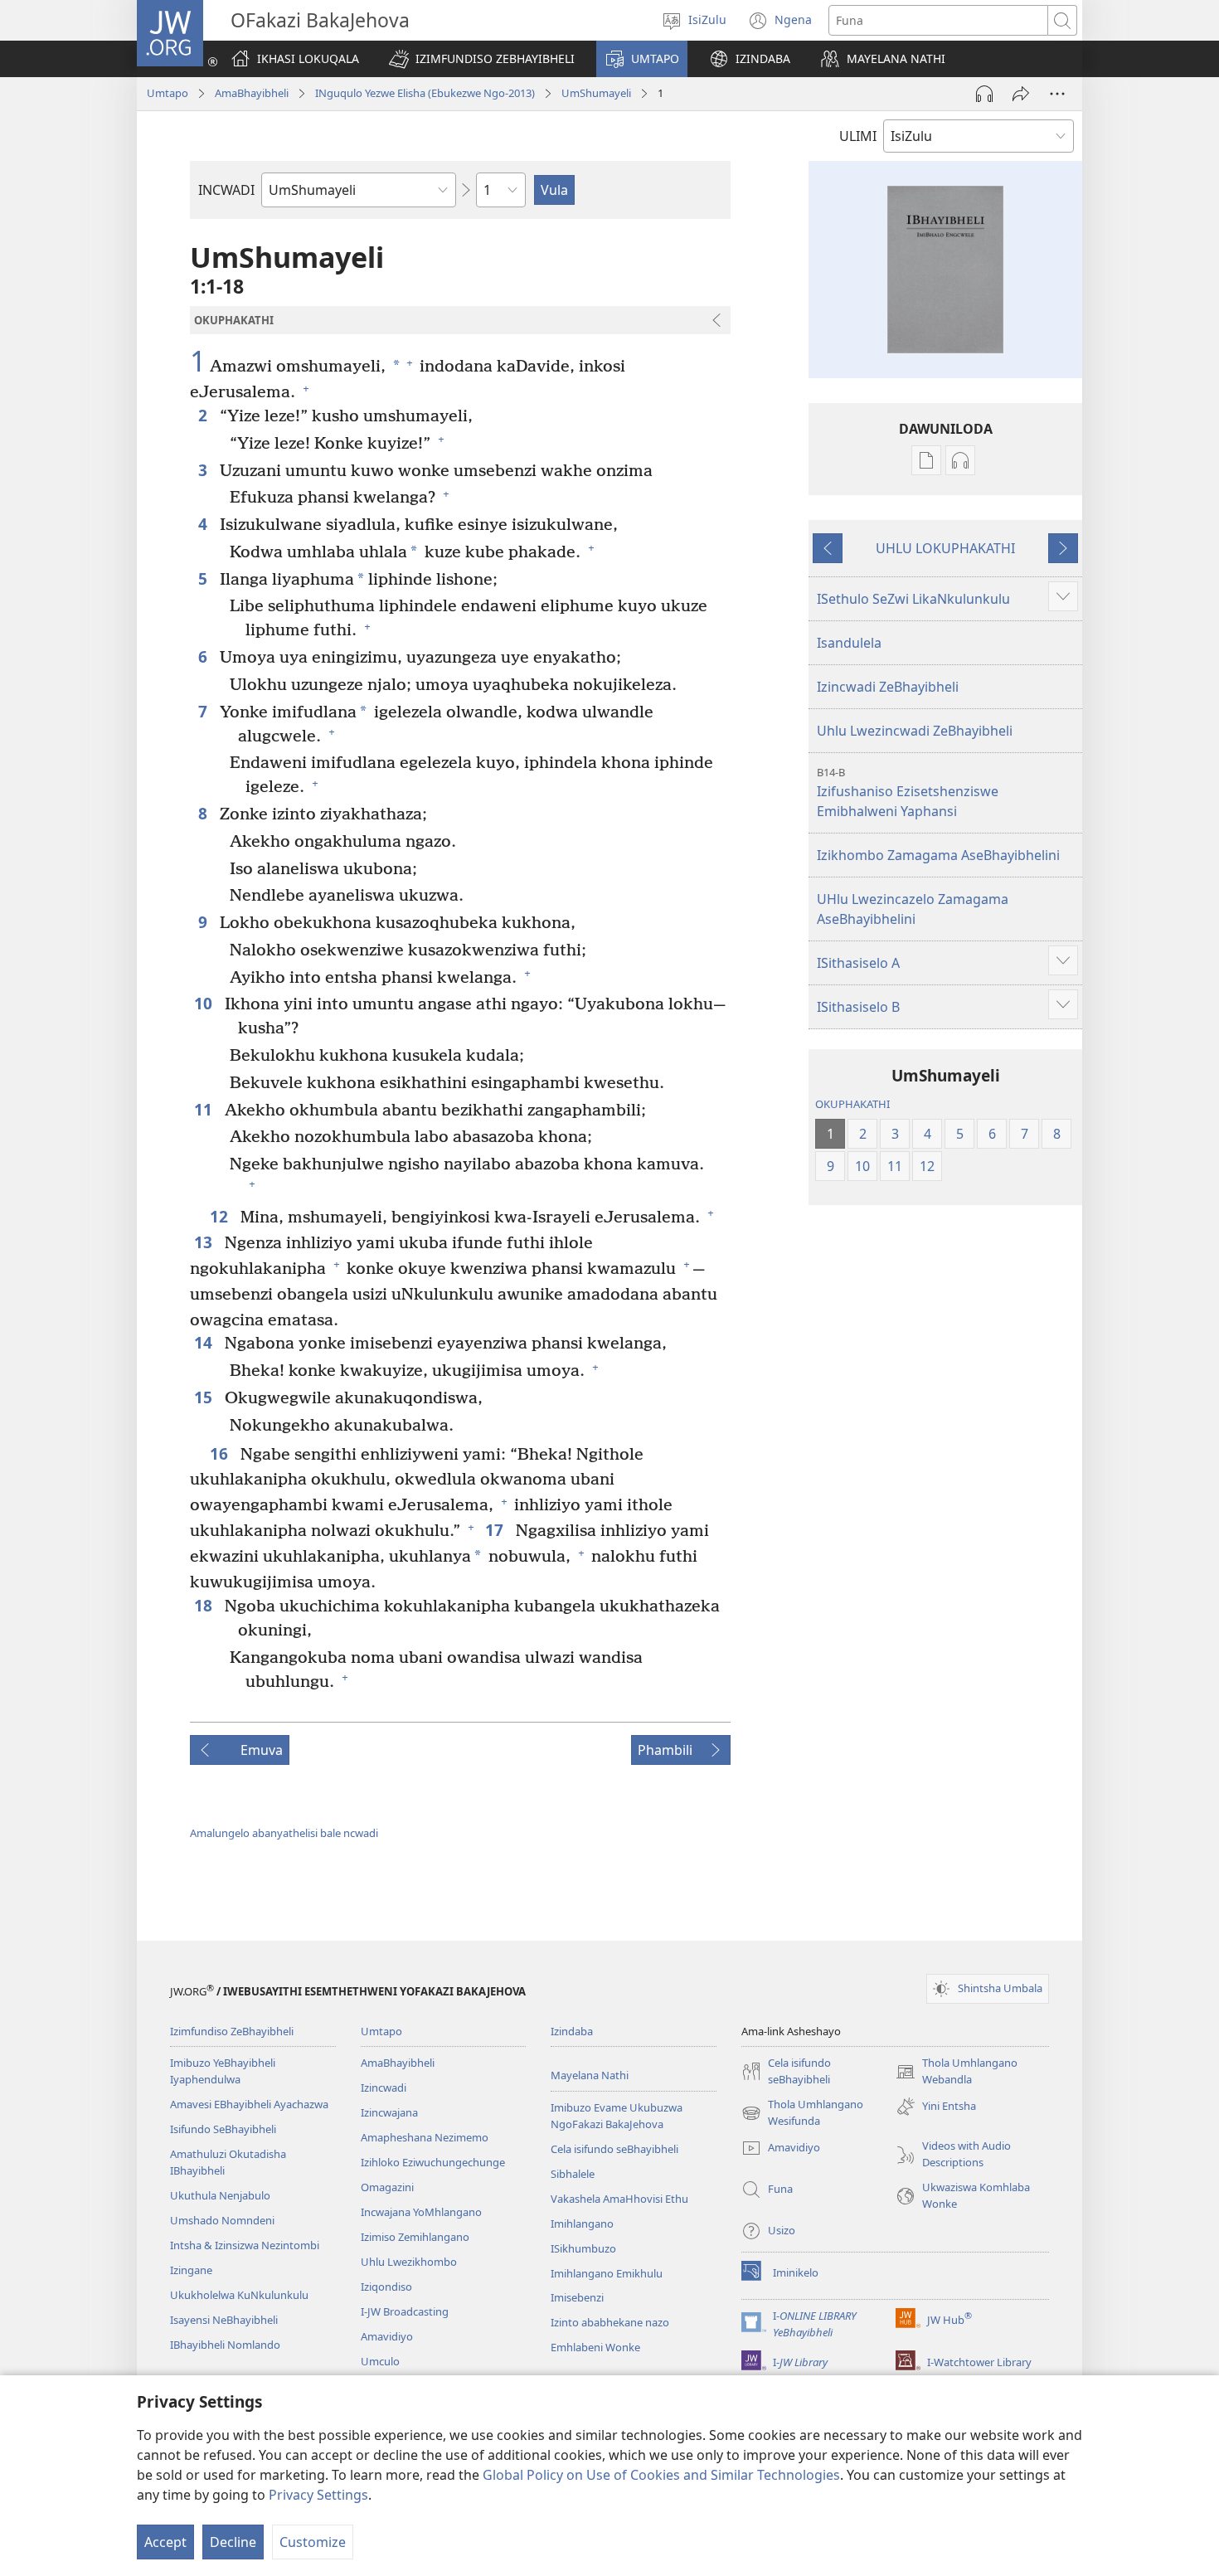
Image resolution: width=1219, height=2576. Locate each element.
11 (205, 1109)
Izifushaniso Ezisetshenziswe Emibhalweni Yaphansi (908, 792)
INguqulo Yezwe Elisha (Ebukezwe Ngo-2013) (425, 93)
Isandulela (849, 643)
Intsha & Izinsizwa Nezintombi (245, 2245)
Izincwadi (384, 2088)
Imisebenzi (577, 2297)
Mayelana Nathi (590, 2075)
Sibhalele (573, 2174)
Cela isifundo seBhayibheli (614, 2149)
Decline (233, 2542)
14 (205, 1342)
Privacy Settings (318, 2495)
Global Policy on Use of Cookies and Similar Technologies (661, 2475)
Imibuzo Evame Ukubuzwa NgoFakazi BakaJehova (617, 2116)
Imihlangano (582, 2224)
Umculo (380, 2361)
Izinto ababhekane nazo (610, 2322)
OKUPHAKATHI (852, 1104)
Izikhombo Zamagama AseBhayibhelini (938, 855)
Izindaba (572, 2031)
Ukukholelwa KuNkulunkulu (239, 2295)
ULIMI (858, 136)
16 (221, 1453)
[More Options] (1057, 94)
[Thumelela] (1021, 94)
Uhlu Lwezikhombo (409, 2262)
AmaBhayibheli (252, 93)
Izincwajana (389, 2112)
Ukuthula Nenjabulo (220, 2195)
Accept (165, 2542)
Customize (313, 2542)
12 (221, 1216)
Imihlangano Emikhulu (607, 2273)
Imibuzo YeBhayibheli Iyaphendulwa (223, 2071)
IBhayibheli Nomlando (225, 2345)
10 (205, 1003)
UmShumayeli (596, 93)
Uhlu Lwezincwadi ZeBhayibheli (915, 731)
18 (205, 1605)
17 (496, 1530)
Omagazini (387, 2187)
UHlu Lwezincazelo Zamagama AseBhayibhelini (913, 909)
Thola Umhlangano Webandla (957, 2072)
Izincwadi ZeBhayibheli (888, 687)
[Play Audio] (984, 94)
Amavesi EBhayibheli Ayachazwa (249, 2104)
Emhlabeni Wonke (595, 2347)
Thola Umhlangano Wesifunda (802, 2113)
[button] (482, 59)
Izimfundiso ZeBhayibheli (232, 2031)
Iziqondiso (386, 2287)
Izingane (191, 2270)
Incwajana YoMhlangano (421, 2212)
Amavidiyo (387, 2336)
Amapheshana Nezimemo (425, 2137)
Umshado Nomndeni (222, 2220)
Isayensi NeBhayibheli (224, 2320)
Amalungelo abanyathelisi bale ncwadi (284, 1833)
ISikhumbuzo (583, 2248)
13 (205, 1242)
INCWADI (226, 190)
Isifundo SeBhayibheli (223, 2129)
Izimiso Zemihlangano (415, 2237)
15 (205, 1397)
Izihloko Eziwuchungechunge (433, 2162)
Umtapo (168, 93)
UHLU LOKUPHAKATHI (945, 548)
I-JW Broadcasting (405, 2311)
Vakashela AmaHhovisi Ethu (619, 2199)
